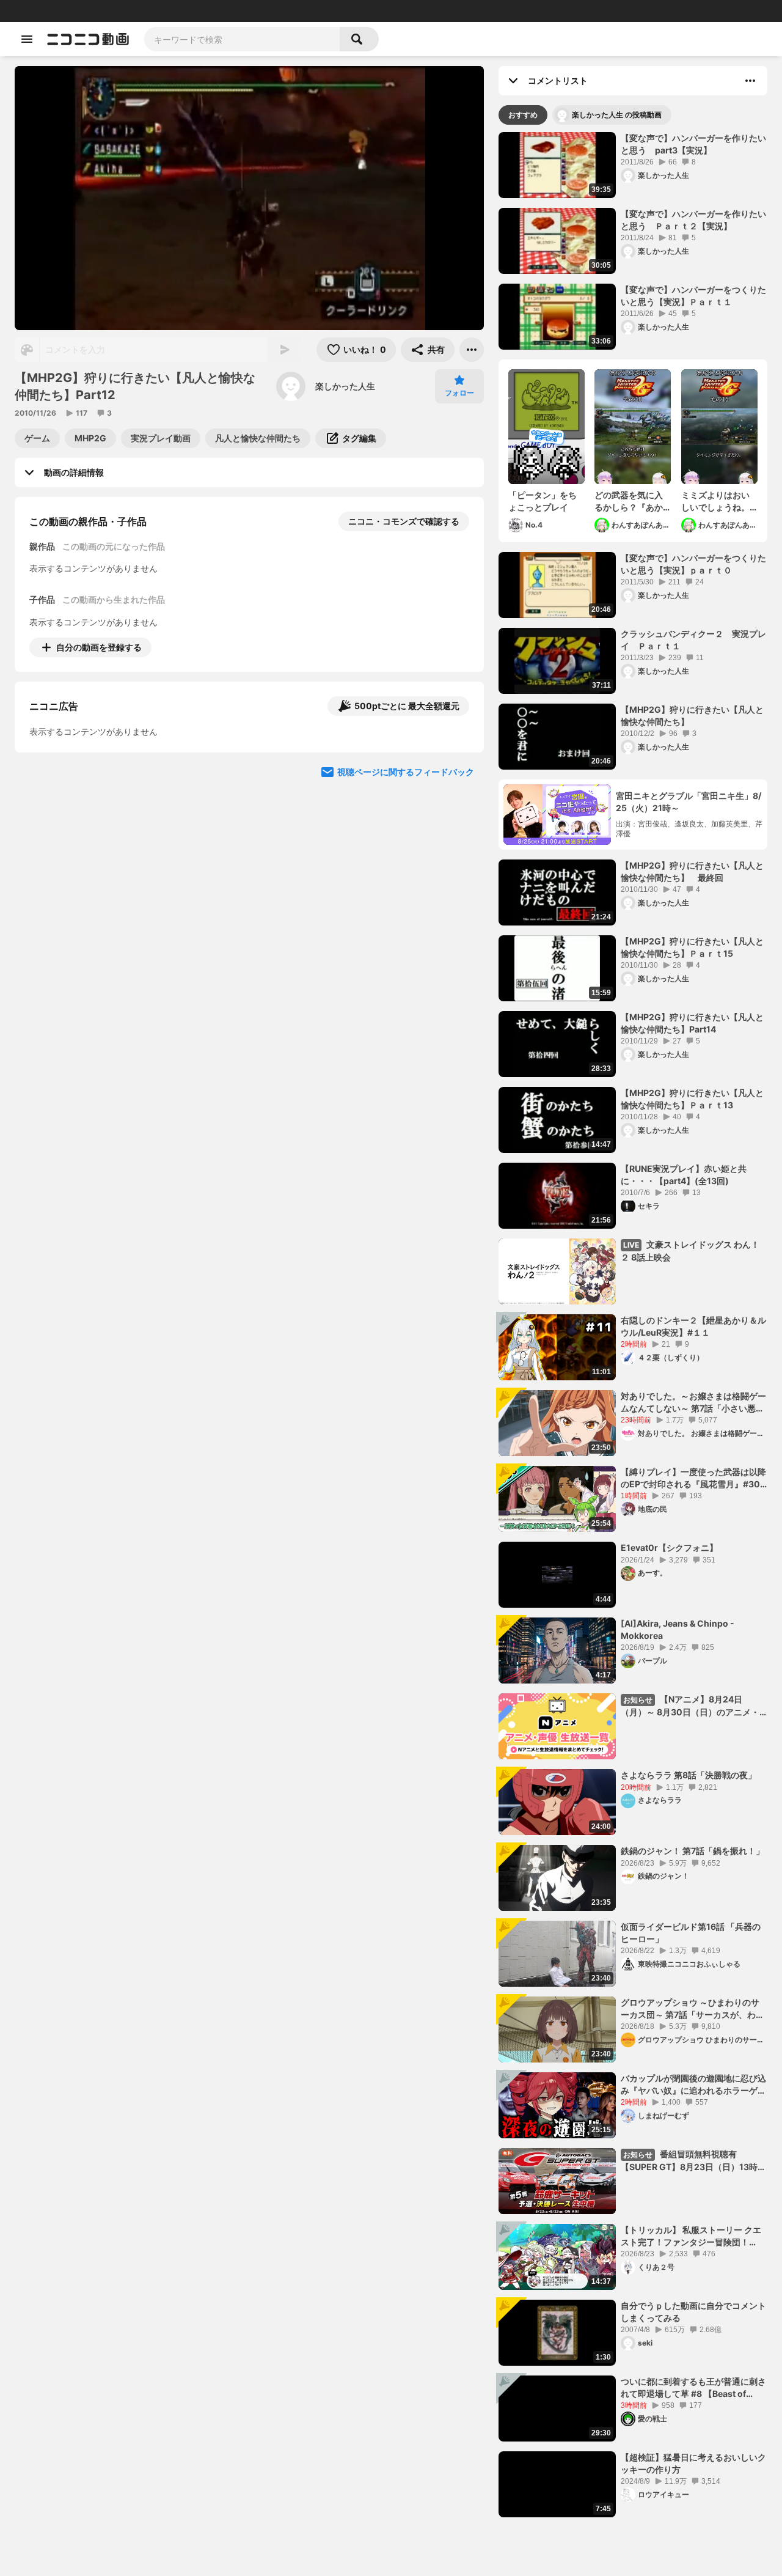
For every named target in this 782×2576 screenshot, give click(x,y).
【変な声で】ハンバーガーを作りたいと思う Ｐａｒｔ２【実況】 (693, 220)
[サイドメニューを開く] (27, 39)
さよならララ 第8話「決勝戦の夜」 (689, 1775)
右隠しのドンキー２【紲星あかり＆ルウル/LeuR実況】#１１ (693, 1326)
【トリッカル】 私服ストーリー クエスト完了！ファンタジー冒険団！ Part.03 (691, 2236)
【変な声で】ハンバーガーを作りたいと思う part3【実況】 (693, 144)
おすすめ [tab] (523, 115)
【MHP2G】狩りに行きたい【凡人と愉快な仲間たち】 (692, 716)
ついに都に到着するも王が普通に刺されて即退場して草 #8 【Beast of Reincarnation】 (693, 2388)
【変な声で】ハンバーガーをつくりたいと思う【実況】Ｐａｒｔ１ (693, 296)
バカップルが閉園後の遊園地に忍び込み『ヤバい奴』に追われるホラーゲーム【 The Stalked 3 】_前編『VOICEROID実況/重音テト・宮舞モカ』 (693, 2085)
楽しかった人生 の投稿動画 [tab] (617, 115)
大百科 (164, 11)
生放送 (92, 11)
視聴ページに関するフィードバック (406, 878)
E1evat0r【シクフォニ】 (669, 1547)
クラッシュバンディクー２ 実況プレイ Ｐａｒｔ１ (693, 640)
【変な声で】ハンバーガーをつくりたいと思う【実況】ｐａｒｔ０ (693, 564)
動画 (46, 11)
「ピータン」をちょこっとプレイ (543, 501)
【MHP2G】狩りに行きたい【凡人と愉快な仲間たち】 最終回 (692, 871)
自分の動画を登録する (99, 647)
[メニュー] (472, 350)
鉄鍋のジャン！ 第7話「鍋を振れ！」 (692, 1851)
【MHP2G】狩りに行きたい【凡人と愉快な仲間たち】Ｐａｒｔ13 (692, 1099)
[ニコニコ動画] (88, 39)
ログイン (644, 11)
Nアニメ (217, 11)
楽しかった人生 (345, 386)
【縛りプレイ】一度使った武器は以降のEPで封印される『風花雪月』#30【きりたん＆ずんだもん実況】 (693, 1478)
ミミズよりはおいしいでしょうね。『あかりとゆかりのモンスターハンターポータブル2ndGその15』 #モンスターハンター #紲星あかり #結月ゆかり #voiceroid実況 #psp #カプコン (719, 501)
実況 (189, 11)
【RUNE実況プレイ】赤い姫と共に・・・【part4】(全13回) (684, 1175)
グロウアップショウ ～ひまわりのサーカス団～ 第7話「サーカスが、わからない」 (692, 2009)
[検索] (359, 39)
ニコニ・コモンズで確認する (404, 521)
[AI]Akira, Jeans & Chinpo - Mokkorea (678, 1629)
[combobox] (242, 39)
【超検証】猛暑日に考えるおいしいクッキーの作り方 (693, 2463)
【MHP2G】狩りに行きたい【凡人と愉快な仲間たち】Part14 (692, 1023)
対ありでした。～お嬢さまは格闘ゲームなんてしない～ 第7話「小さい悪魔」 (693, 1402)
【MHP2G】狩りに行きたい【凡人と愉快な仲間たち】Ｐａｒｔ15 (692, 947)
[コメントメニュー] (750, 81)
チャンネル (128, 11)
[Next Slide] (459, 761)
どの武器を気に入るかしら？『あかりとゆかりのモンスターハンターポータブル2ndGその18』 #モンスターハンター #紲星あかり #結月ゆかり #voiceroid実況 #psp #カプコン (632, 501)
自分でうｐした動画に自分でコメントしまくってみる (693, 2312)
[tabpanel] (633, 1325)
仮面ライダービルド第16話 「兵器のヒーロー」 (691, 1933)
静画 (67, 11)
